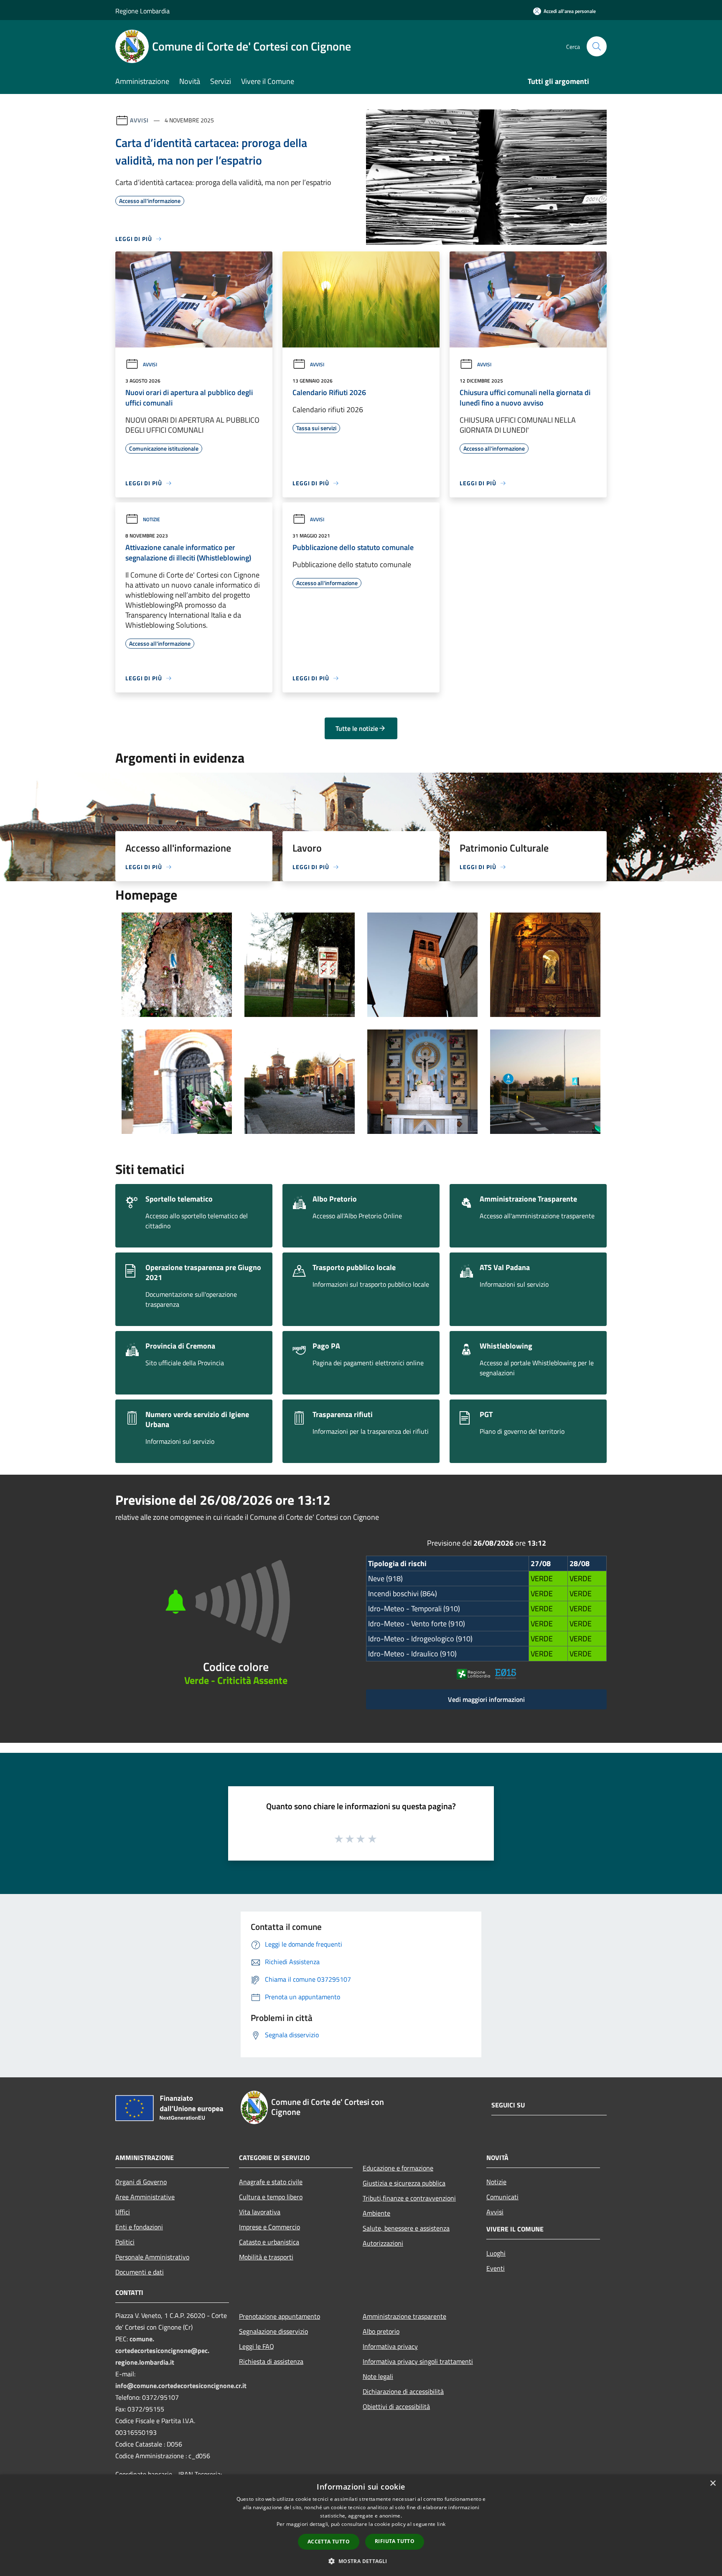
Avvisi (139, 120)
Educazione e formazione (398, 2168)
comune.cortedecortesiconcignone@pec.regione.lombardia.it (162, 2350)
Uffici (123, 2212)
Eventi (496, 2268)
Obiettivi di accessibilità (396, 2406)
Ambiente (376, 2213)
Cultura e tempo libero (271, 2197)
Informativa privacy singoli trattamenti (418, 2361)
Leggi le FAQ (257, 2346)
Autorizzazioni (383, 2243)
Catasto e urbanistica (269, 2242)
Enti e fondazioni (139, 2227)
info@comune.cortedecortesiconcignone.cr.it (181, 2386)
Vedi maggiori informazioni (486, 1699)
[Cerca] (597, 46)
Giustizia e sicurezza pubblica (404, 2183)
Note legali (378, 2376)
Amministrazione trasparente (404, 2316)
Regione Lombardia (142, 11)
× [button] (713, 2483)
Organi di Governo (141, 2182)
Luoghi (496, 2253)
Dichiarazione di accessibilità (403, 2391)
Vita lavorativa (260, 2212)
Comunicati (502, 2197)
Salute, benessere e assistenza (406, 2228)
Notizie (151, 519)
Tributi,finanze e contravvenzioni (409, 2198)
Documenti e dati (140, 2272)
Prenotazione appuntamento (280, 2316)
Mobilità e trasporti (266, 2257)
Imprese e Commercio (269, 2227)
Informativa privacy (390, 2346)
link (441, 2524)
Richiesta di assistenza (271, 2361)
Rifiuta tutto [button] (395, 2541)
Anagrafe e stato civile (271, 2182)
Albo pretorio (381, 2331)
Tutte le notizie (357, 728)
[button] (361, 2561)
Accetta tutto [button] (329, 2542)
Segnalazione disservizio (273, 2331)
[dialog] (361, 2525)
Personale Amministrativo (152, 2257)
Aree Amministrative (145, 2197)
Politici (125, 2242)
